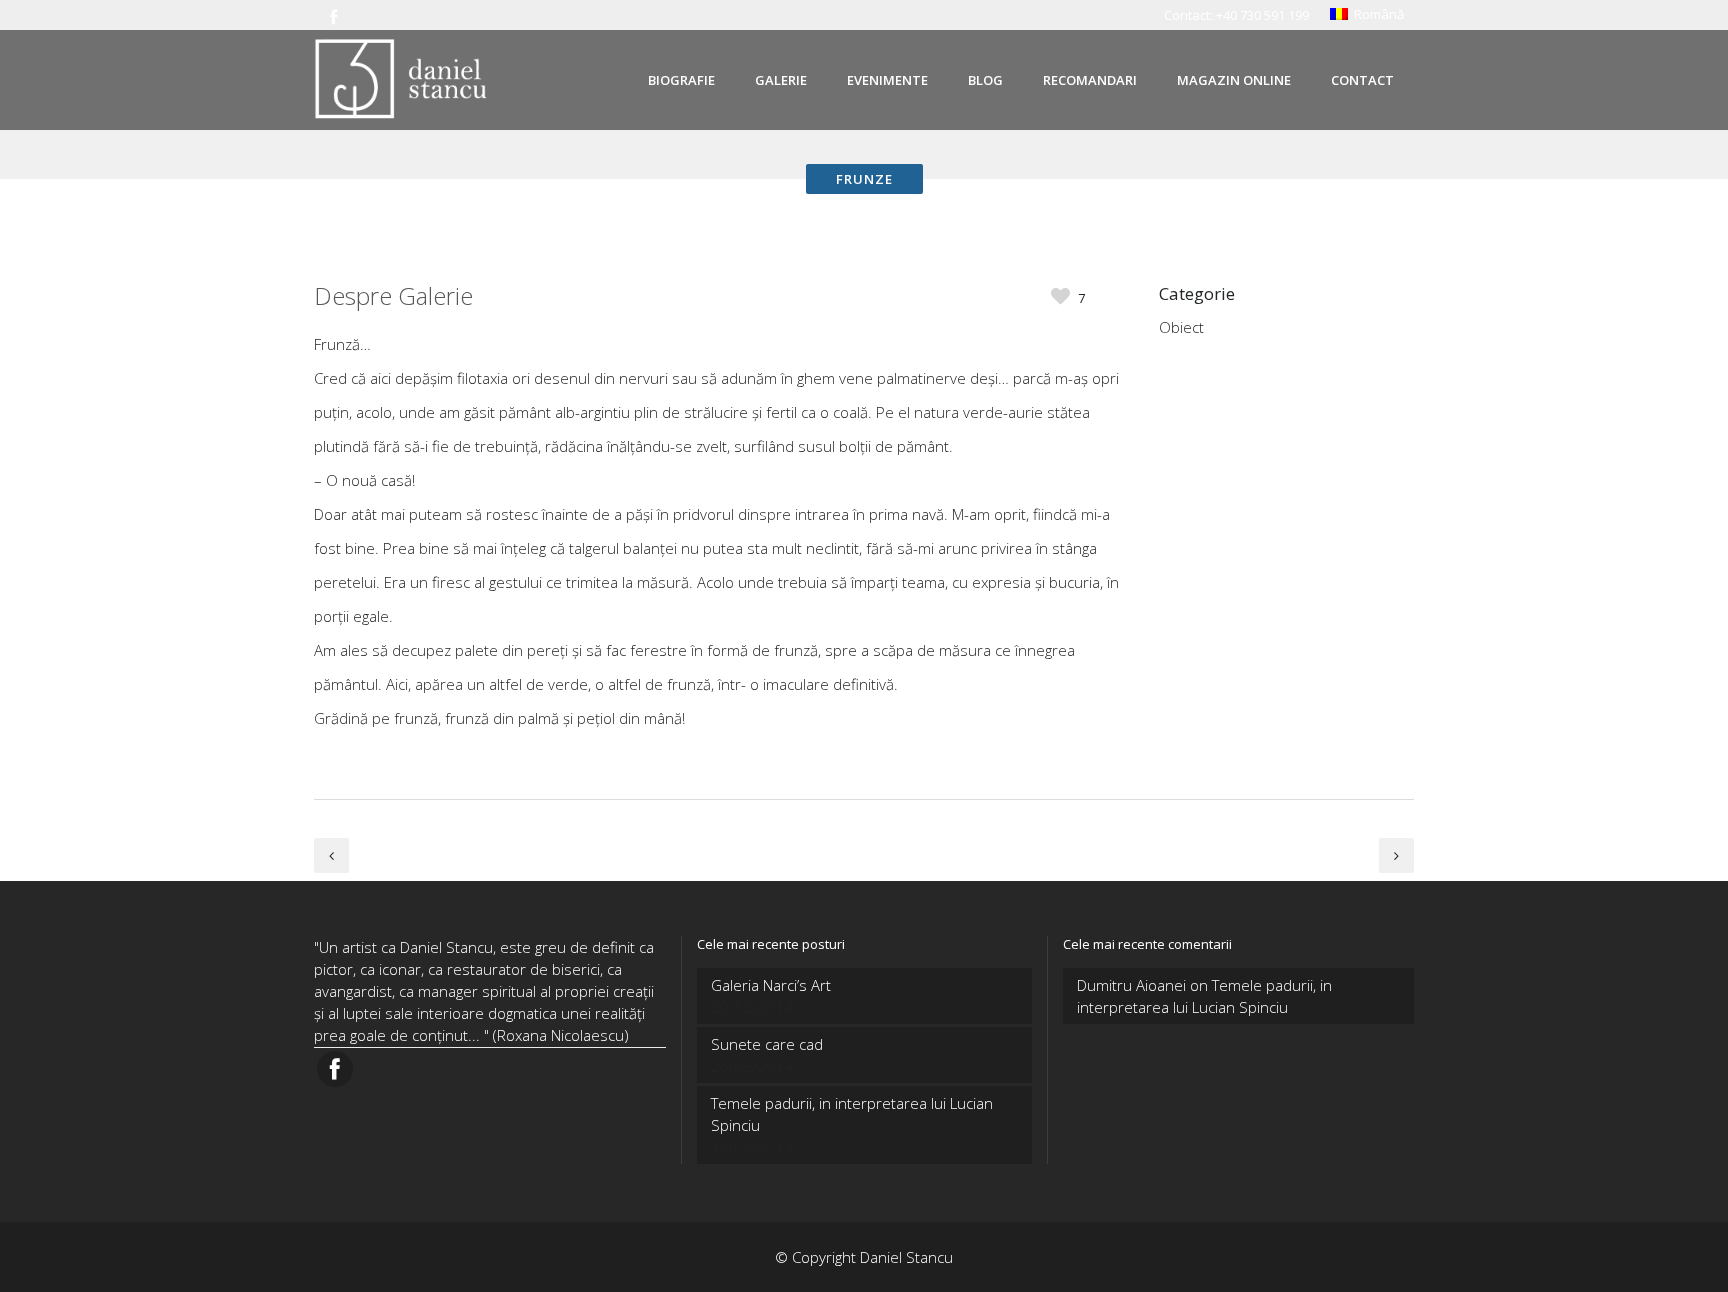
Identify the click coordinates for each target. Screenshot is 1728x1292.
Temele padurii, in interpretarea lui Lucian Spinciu (852, 1114)
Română (1376, 14)
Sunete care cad (767, 1044)
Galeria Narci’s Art (771, 985)
